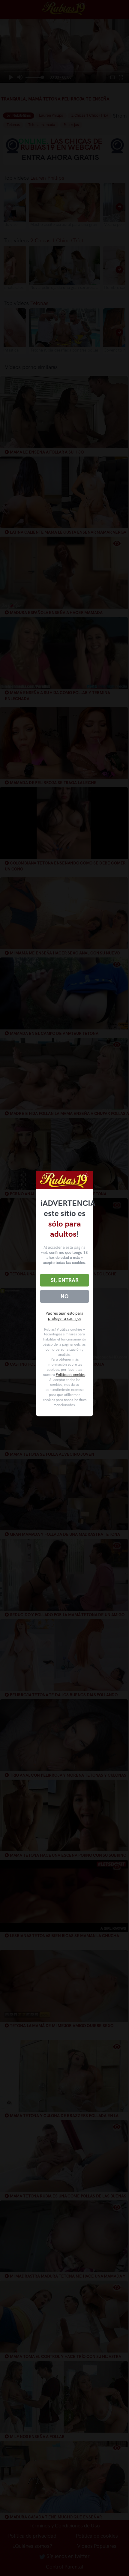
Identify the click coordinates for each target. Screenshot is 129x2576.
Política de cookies (70, 1375)
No (64, 1296)
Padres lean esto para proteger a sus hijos (64, 1316)
